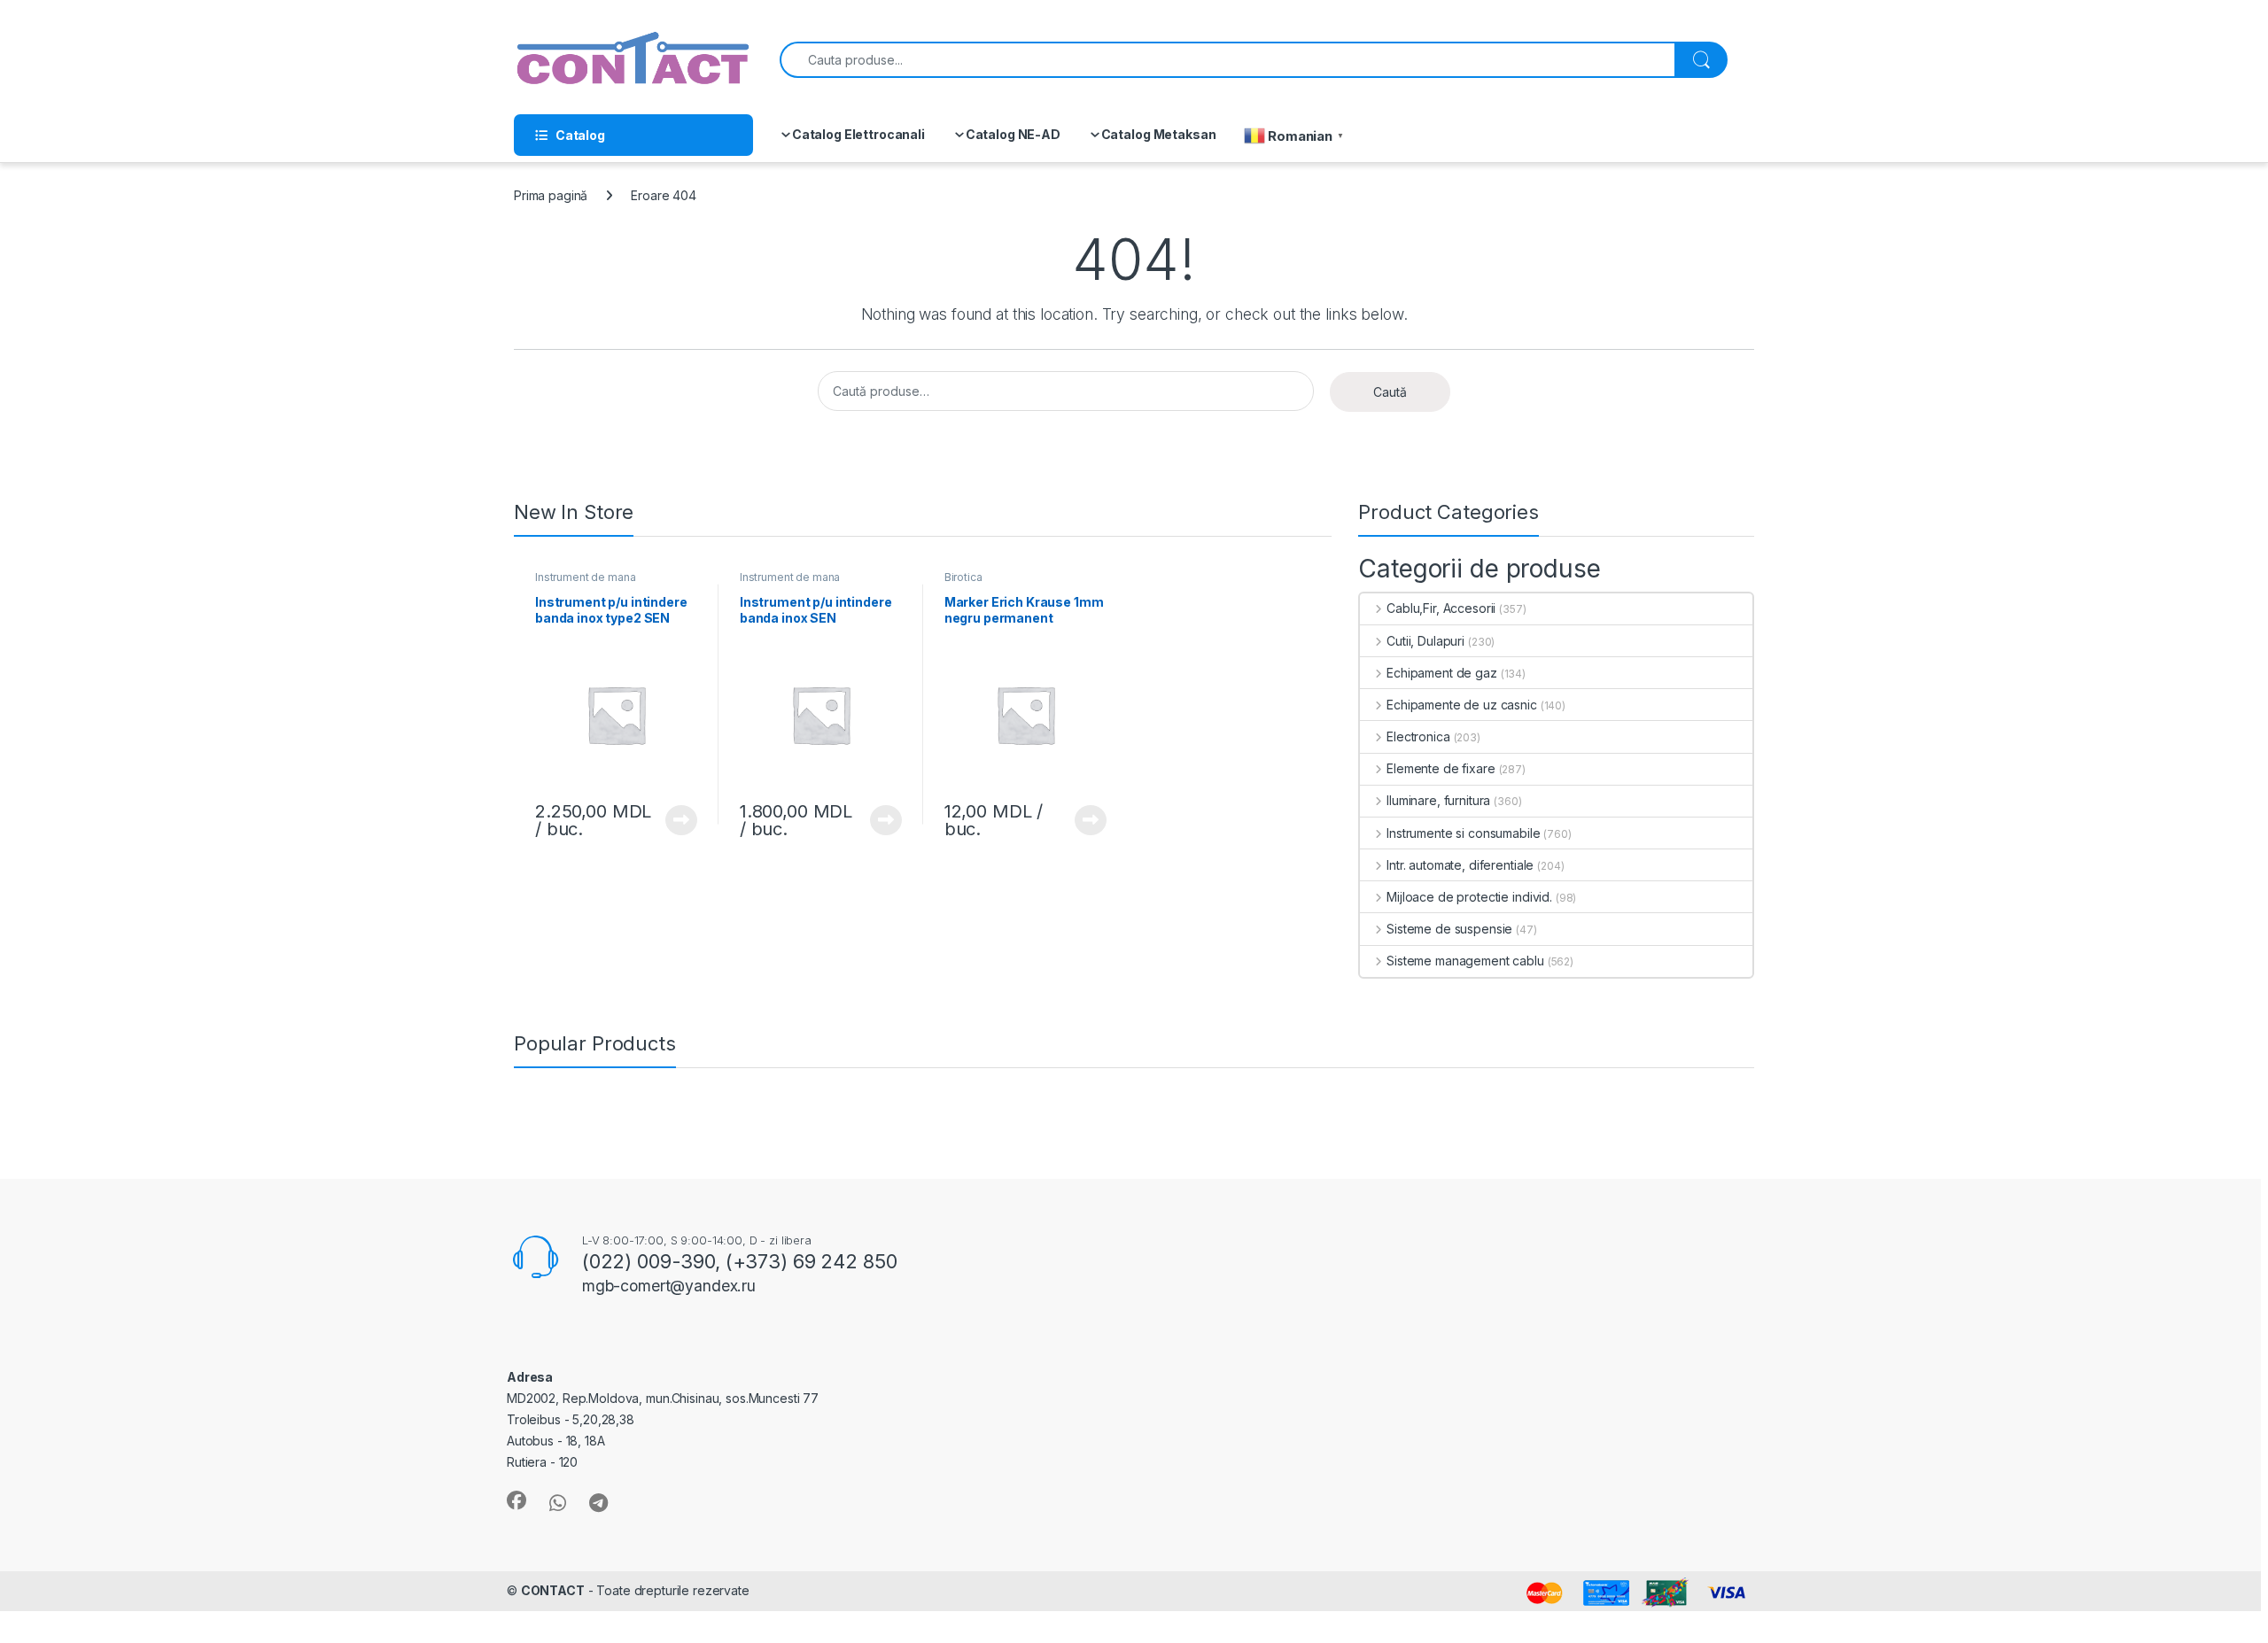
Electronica (1418, 736)
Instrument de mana (585, 577)
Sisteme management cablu (1465, 961)
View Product (675, 820)
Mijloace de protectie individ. (1469, 897)
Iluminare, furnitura (1438, 800)
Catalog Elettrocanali (858, 134)
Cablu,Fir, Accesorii (1441, 608)
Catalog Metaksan (1159, 134)
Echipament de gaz (1441, 673)
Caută (1390, 392)
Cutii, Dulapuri (1425, 641)
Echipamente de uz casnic (1461, 705)
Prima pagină (551, 195)
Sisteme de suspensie (1449, 929)
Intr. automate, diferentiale (1460, 865)
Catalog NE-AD (1013, 134)
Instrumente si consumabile (1463, 833)
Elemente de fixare (1441, 768)
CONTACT (553, 1590)
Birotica (963, 577)
